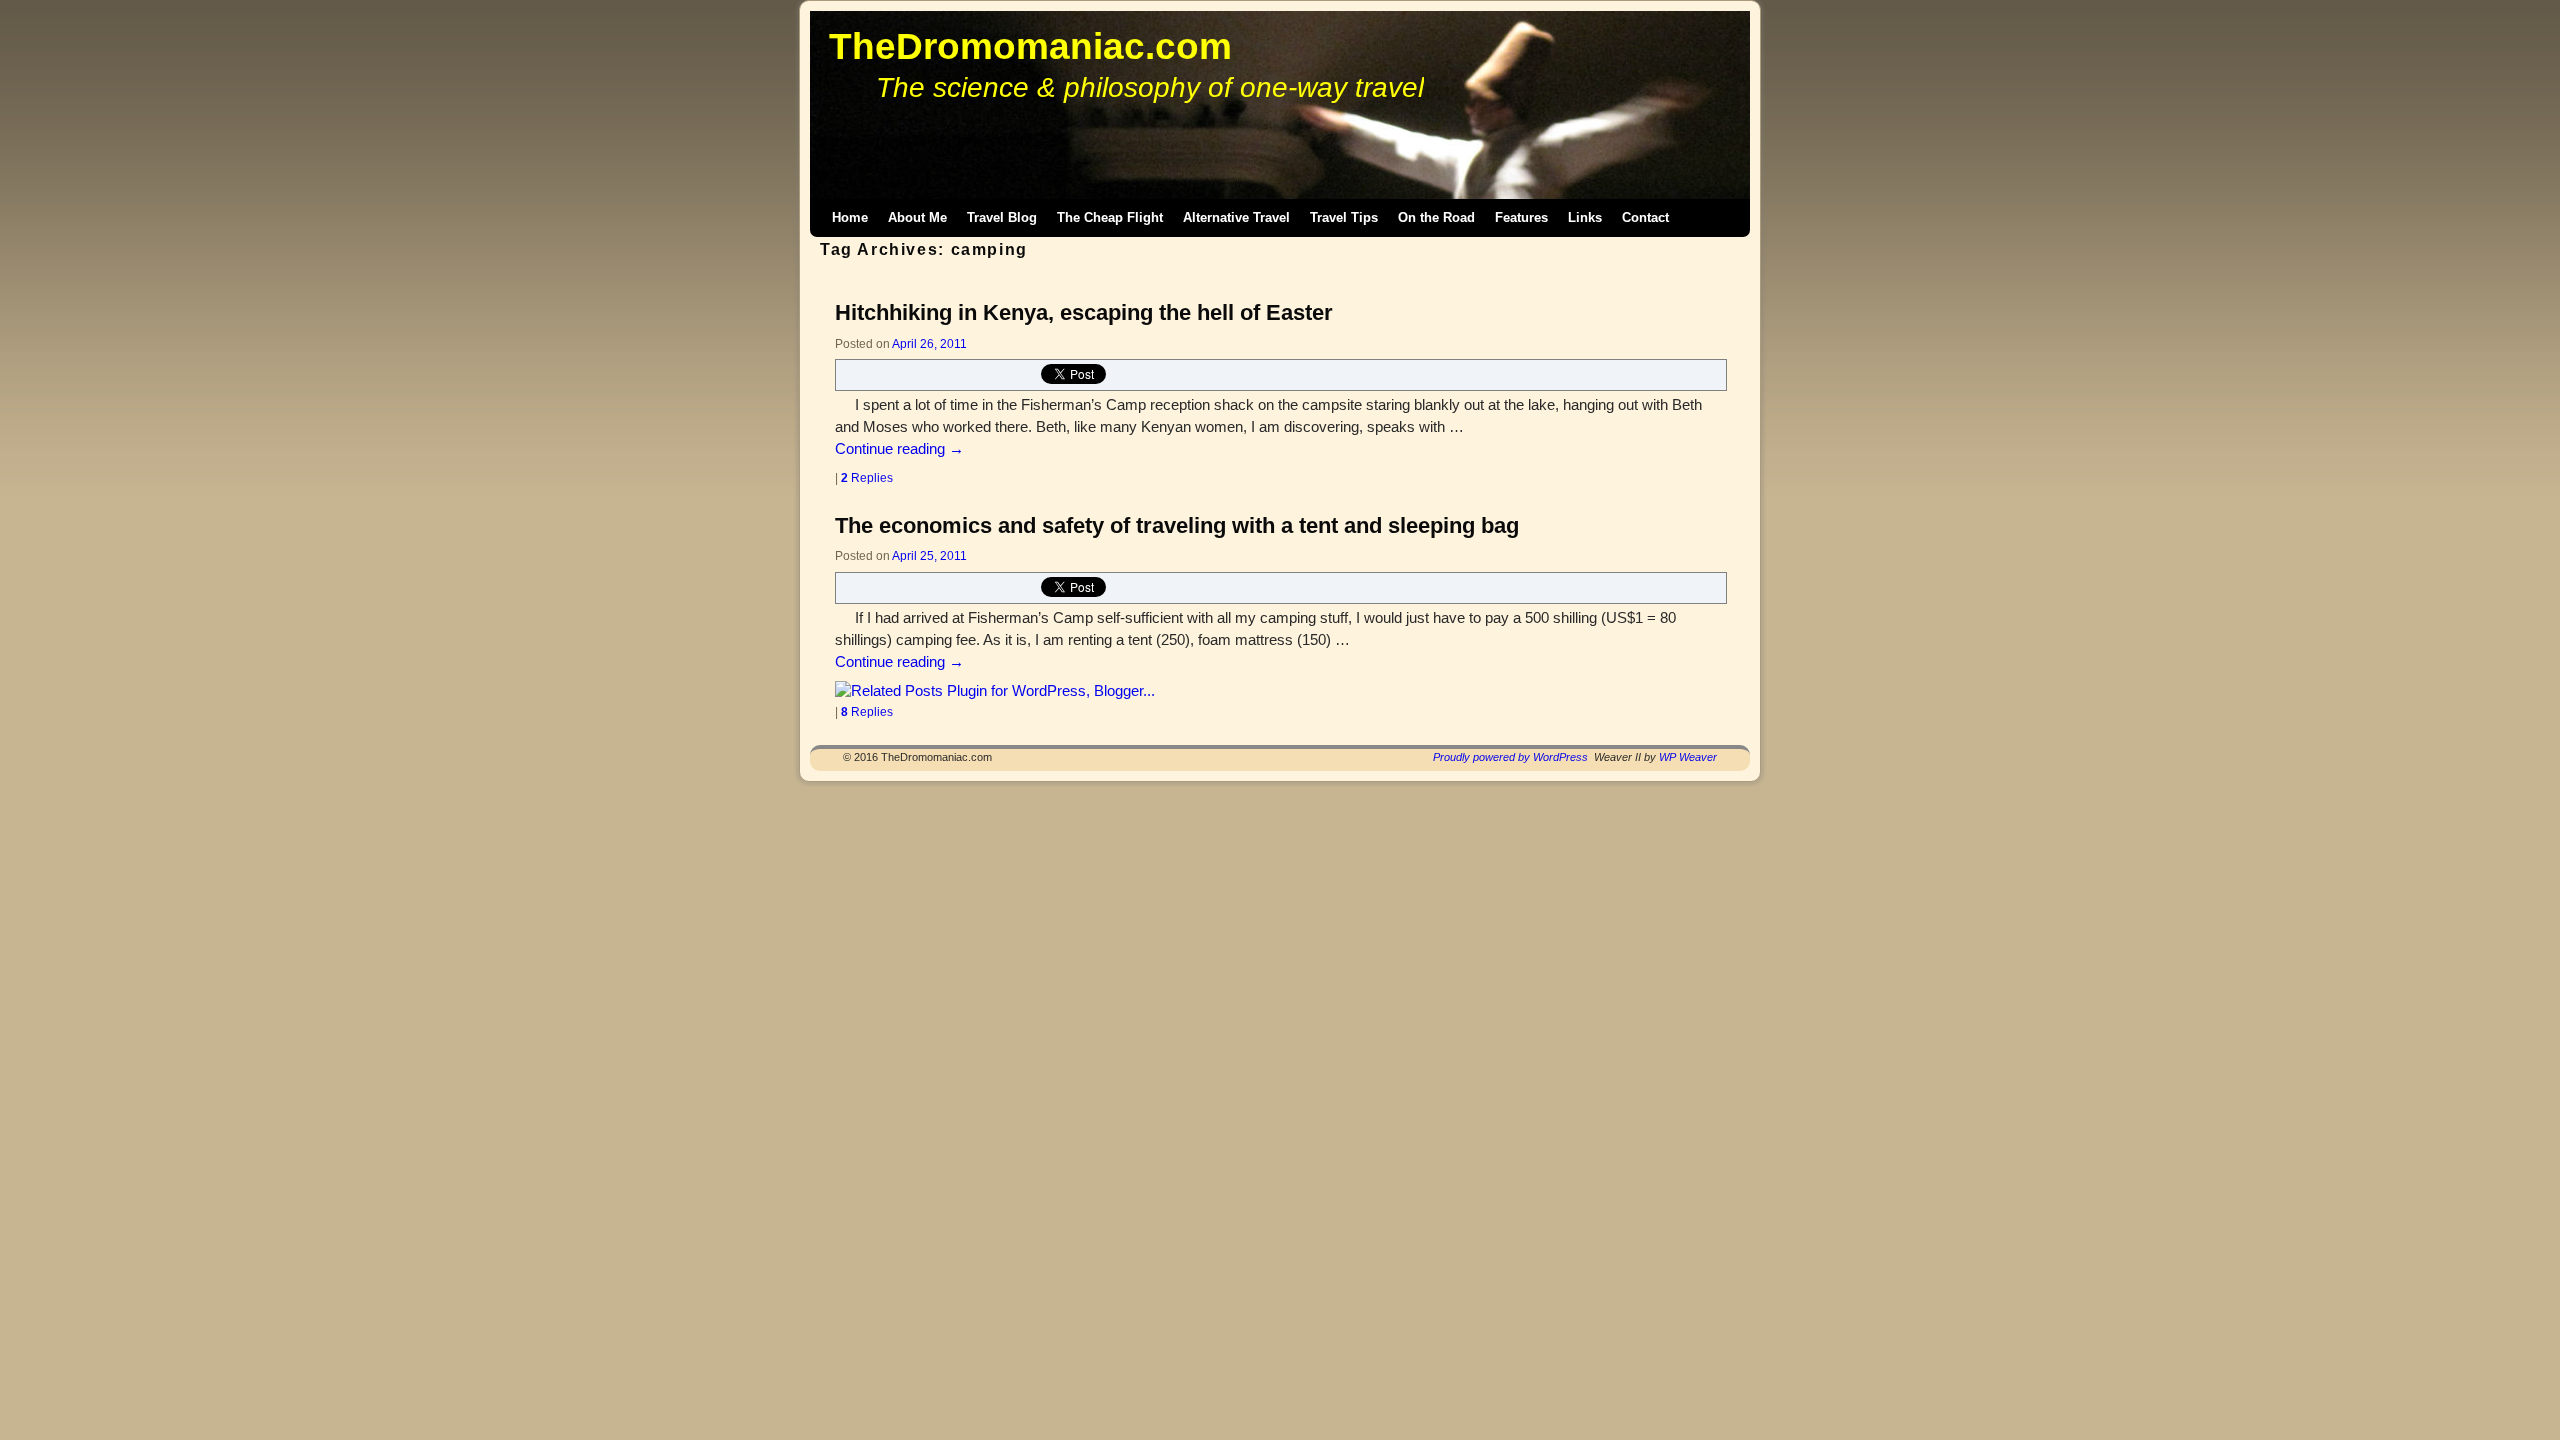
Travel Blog (1002, 217)
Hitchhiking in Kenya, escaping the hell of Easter (1084, 312)
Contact (1645, 217)
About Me (917, 217)
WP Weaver (1688, 757)
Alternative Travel (1236, 217)
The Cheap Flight (1110, 217)
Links (1585, 217)
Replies (867, 477)
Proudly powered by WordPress (1510, 757)
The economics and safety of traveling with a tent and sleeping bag (1177, 525)
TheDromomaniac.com (1030, 46)
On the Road (1436, 217)
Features (1521, 217)
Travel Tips (1344, 217)
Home (850, 217)
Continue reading (899, 449)
